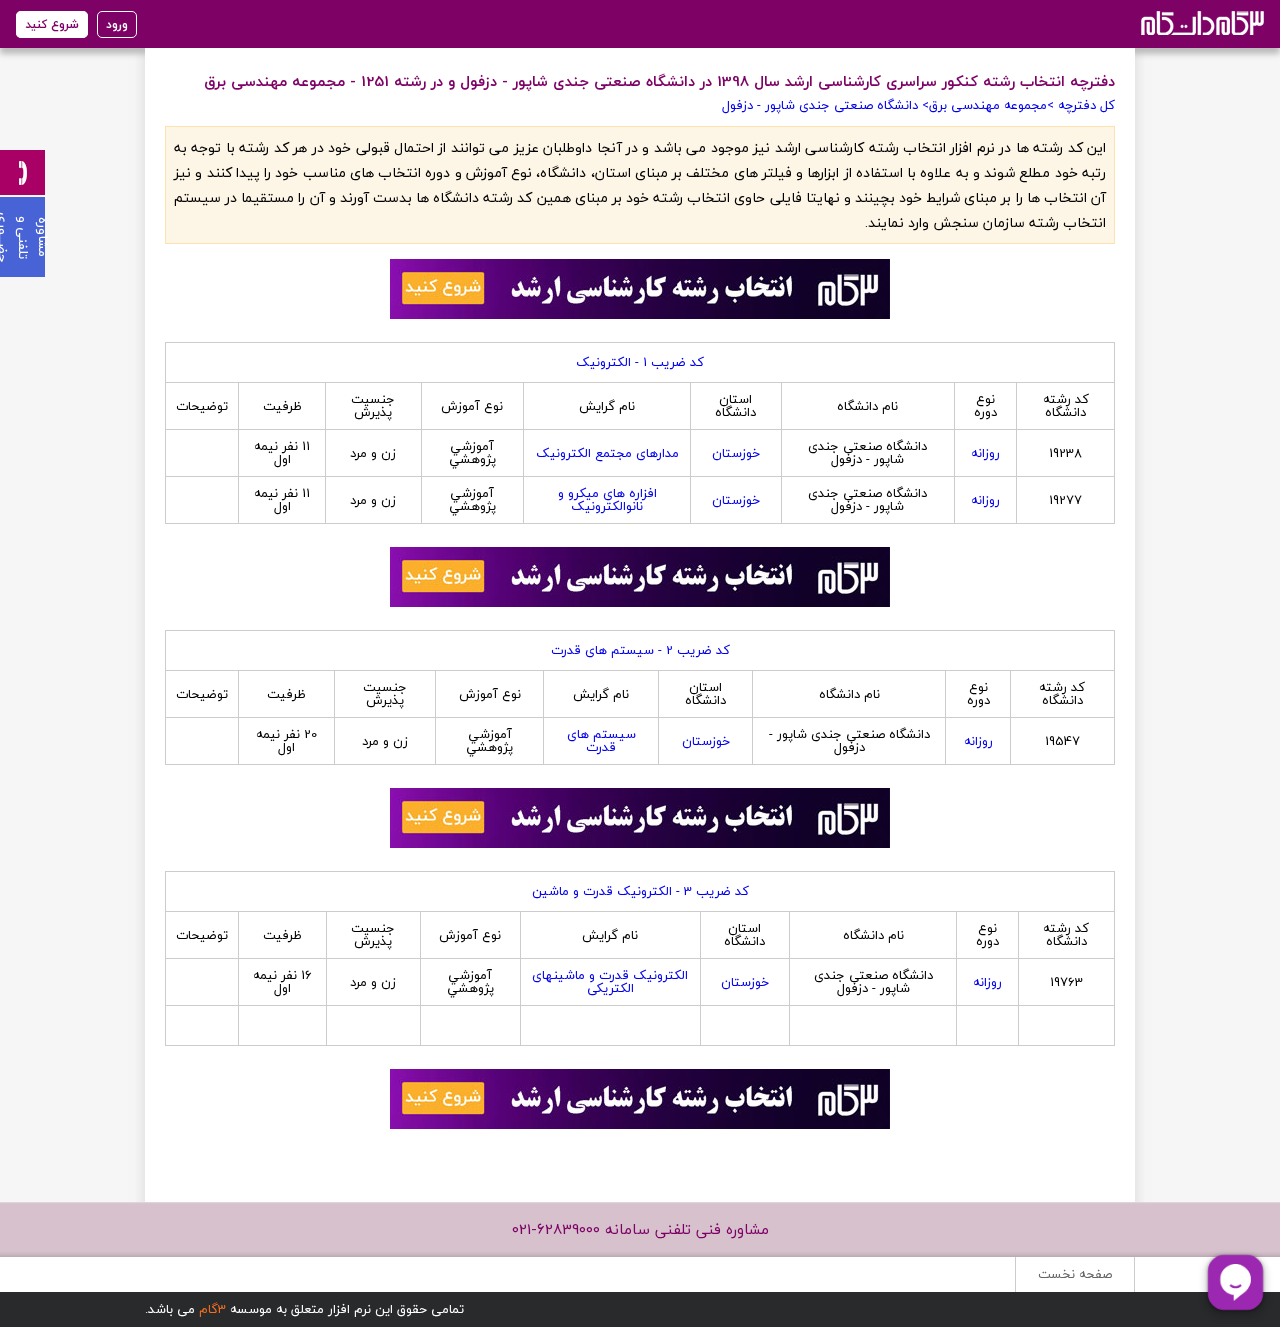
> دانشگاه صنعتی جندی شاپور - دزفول (825, 105)
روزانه (985, 453)
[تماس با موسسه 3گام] (22, 172)
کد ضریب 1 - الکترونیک (640, 362)
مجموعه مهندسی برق (988, 105)
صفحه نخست (1075, 1274)
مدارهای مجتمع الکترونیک (607, 453)
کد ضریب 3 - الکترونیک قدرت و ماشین (640, 891)
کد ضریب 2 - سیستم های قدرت (640, 650)
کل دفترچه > (1081, 105)
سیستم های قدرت (601, 740)
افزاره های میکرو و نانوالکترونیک (607, 499)
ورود (117, 24)
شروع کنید (52, 24)
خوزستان (736, 453)
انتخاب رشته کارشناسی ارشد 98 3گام (1200, 22)
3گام (212, 1309)
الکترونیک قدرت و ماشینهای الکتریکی (610, 981)
